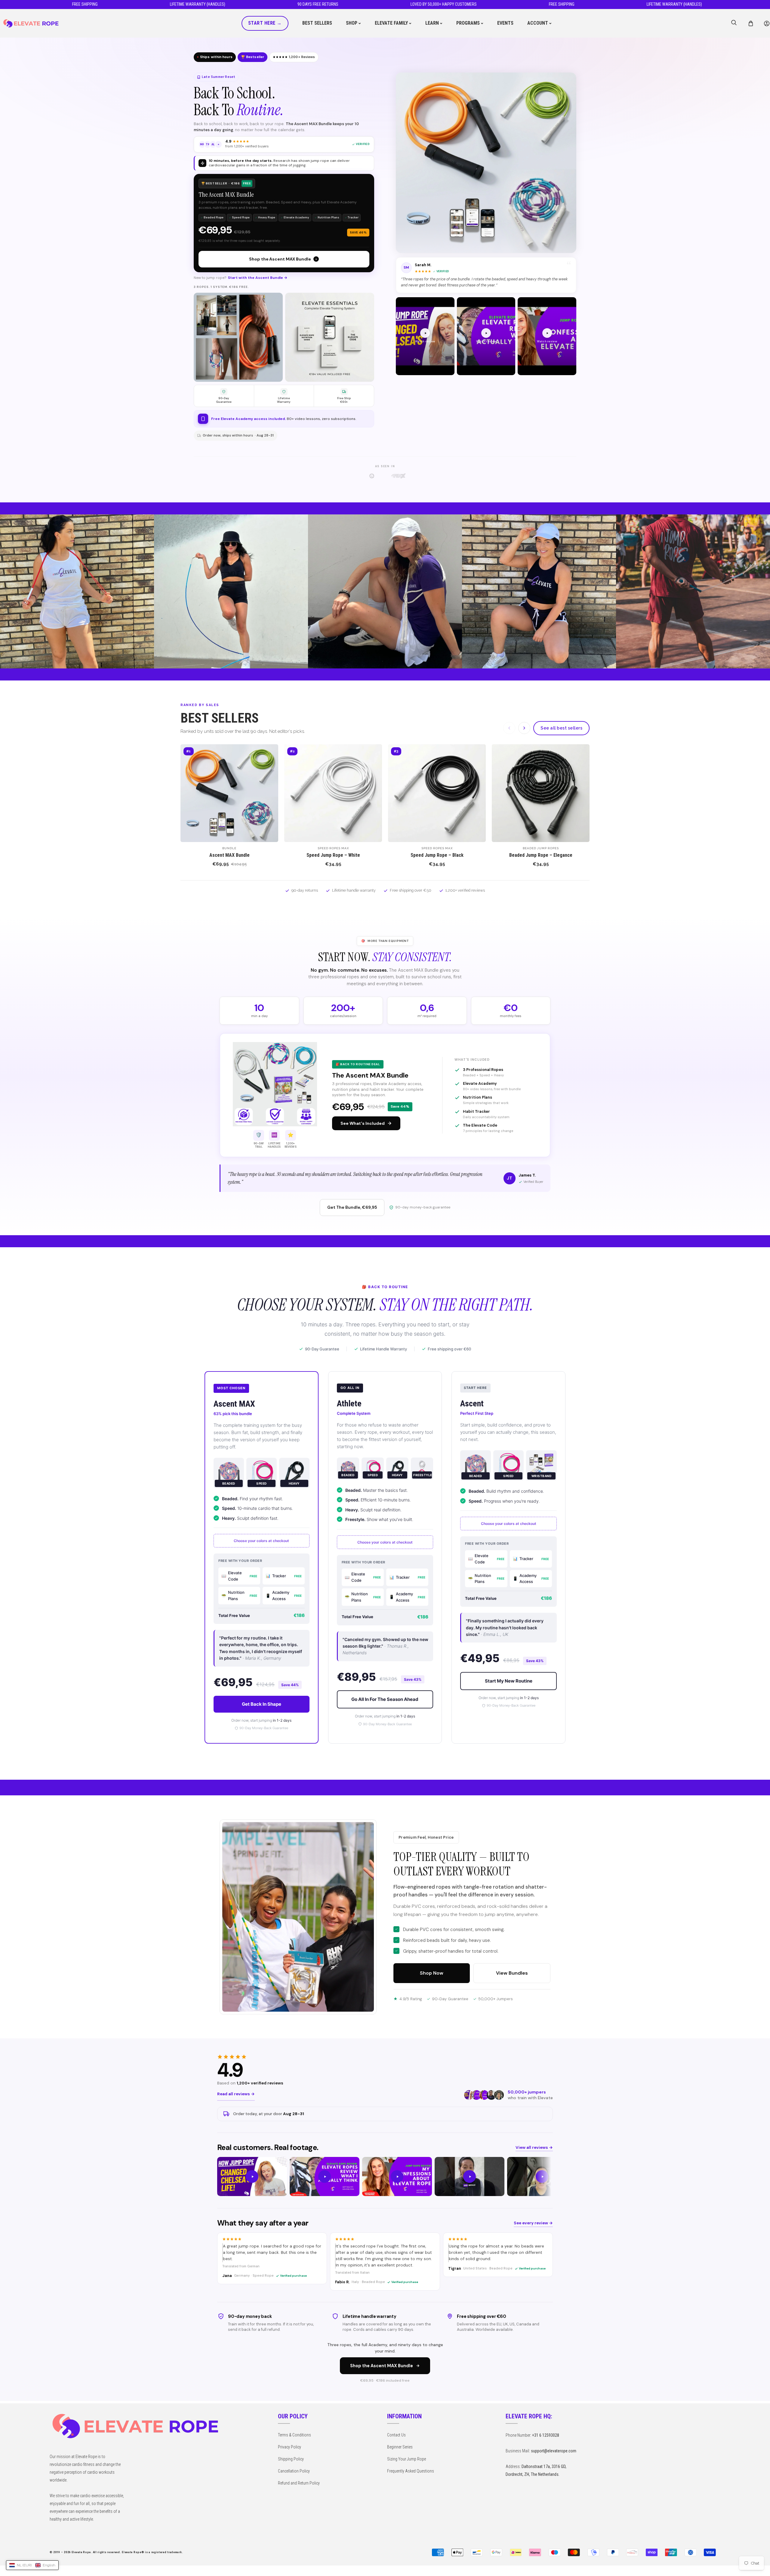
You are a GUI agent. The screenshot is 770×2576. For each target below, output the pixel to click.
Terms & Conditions (294, 2435)
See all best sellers (561, 728)
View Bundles (512, 1973)
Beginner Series (400, 2447)
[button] (751, 23)
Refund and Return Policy (299, 2483)
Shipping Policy (291, 2459)
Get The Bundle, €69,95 (352, 1207)
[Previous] (509, 728)
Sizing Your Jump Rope (407, 2459)
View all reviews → (534, 2147)
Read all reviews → (236, 2094)
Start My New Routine (509, 1681)
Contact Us (396, 2435)
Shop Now (432, 1973)
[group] (385, 2177)
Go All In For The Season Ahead (385, 1699)
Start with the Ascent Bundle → (258, 278)
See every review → (533, 2223)
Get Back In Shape (262, 1704)
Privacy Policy (290, 2447)
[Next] (524, 728)
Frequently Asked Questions (411, 2471)
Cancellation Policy (294, 2471)
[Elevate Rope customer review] (252, 2177)
